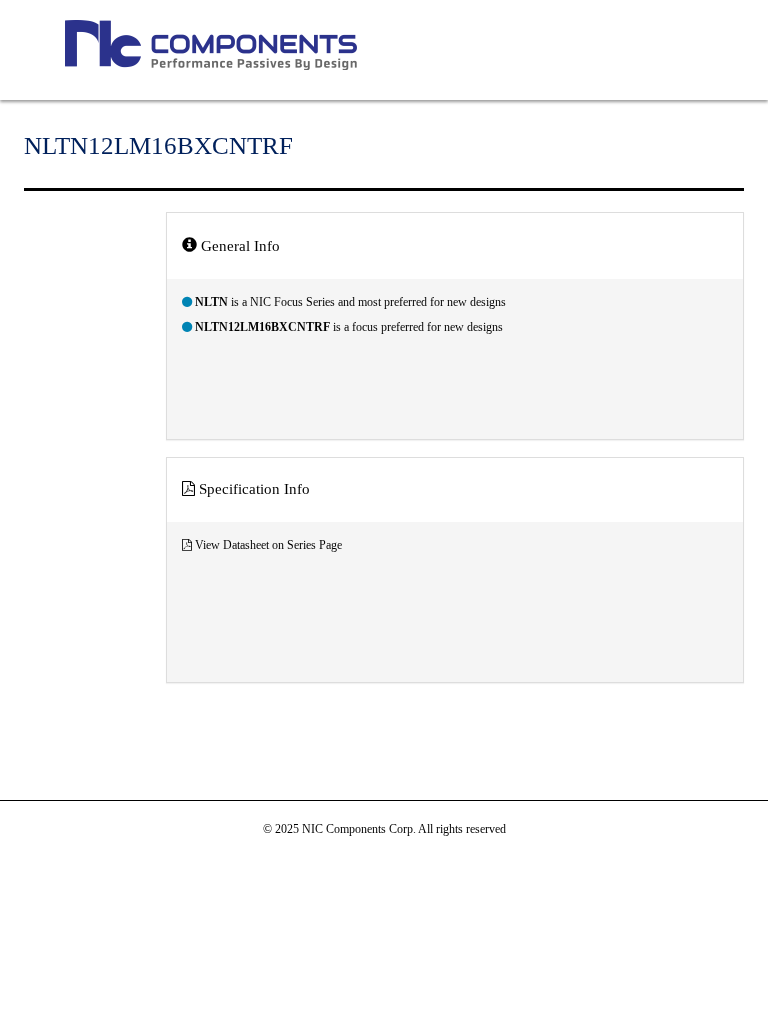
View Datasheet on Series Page (268, 545)
